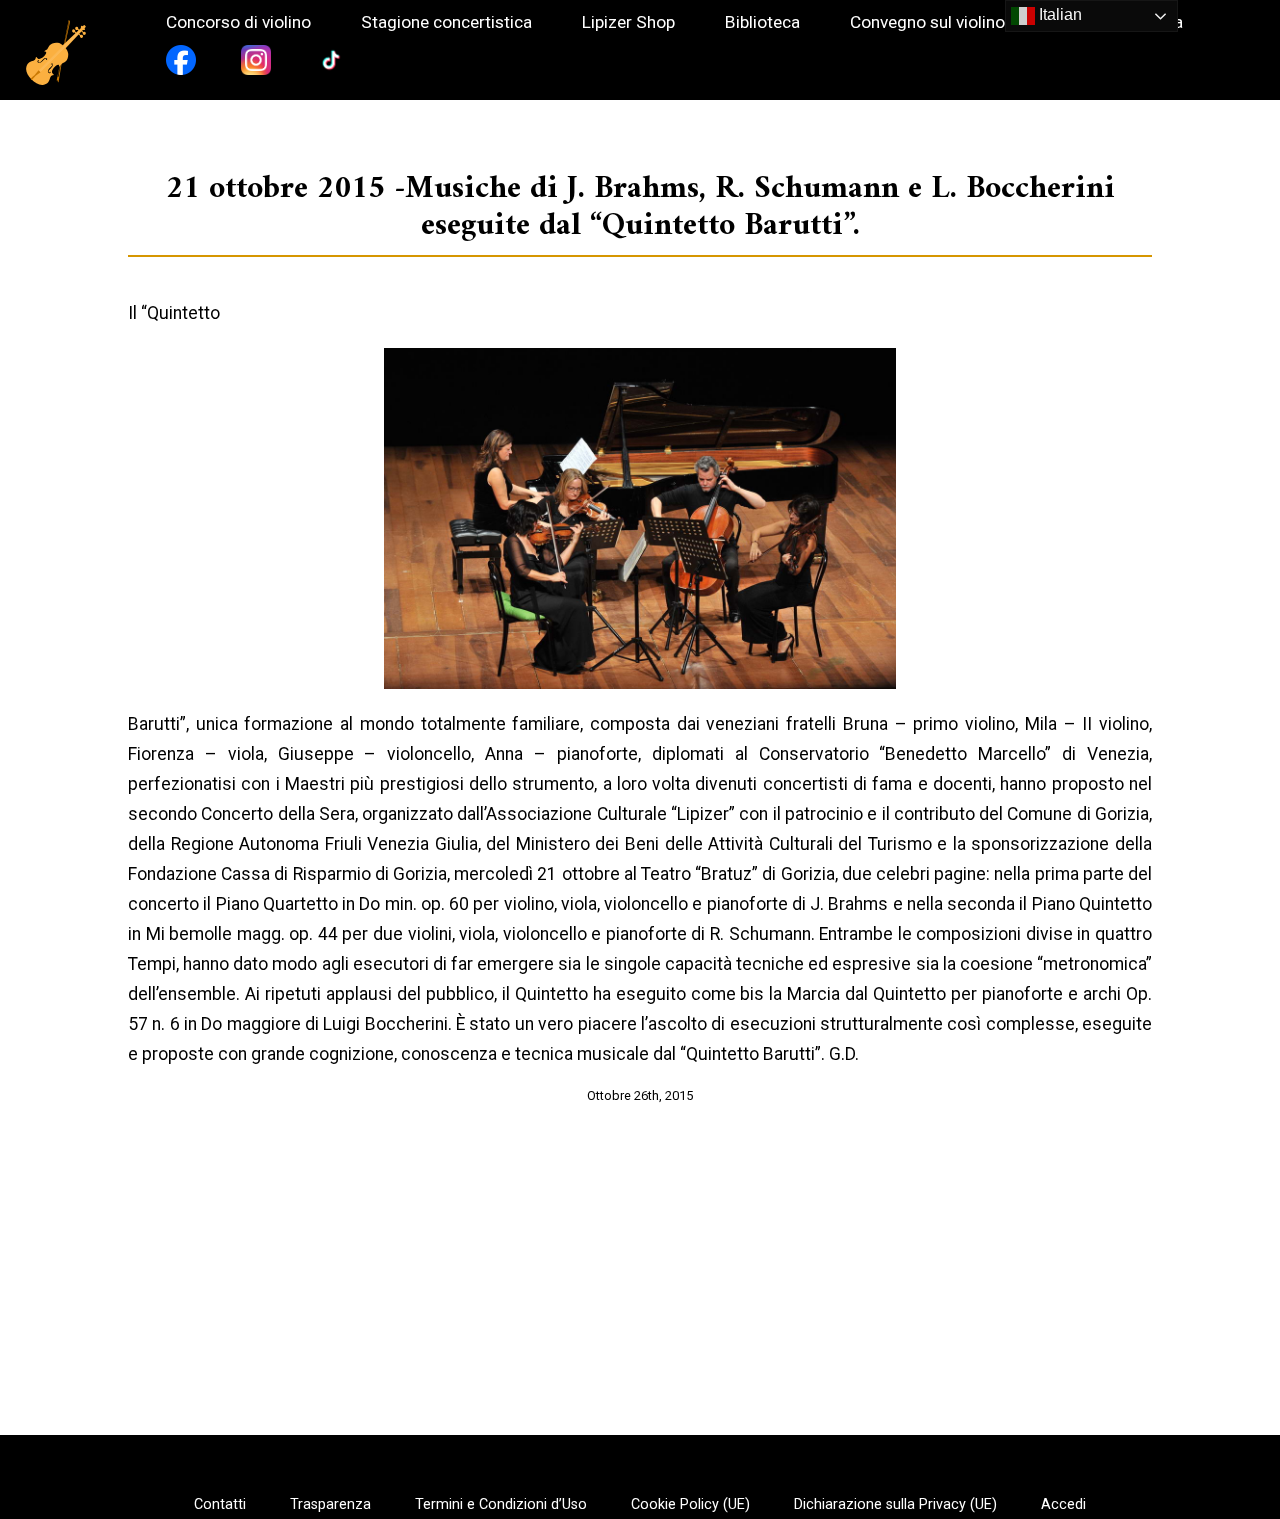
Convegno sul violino (927, 22)
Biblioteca (762, 22)
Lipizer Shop (628, 22)
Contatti (220, 1505)
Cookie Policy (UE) (690, 1505)
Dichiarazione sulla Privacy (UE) (895, 1505)
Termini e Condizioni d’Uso (501, 1505)
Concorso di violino (238, 22)
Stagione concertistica (446, 22)
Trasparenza (330, 1505)
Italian (1058, 14)
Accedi (1063, 1505)
